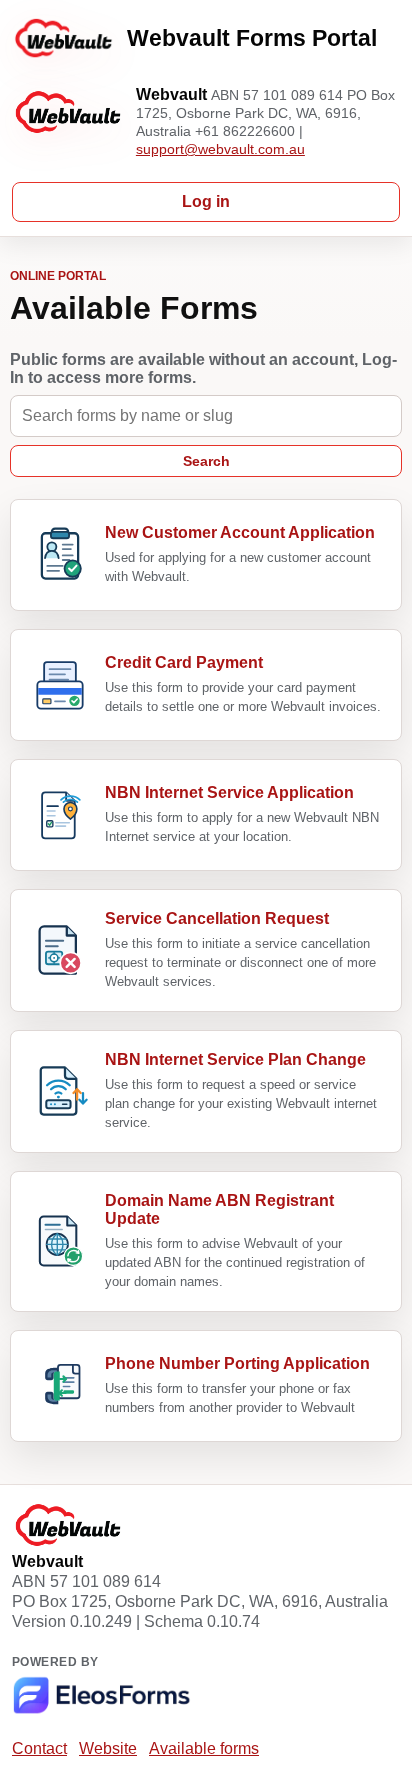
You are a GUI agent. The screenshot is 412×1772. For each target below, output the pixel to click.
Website (108, 1748)
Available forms (204, 1748)
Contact (39, 1748)
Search (206, 461)
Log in (206, 201)
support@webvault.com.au (220, 149)
